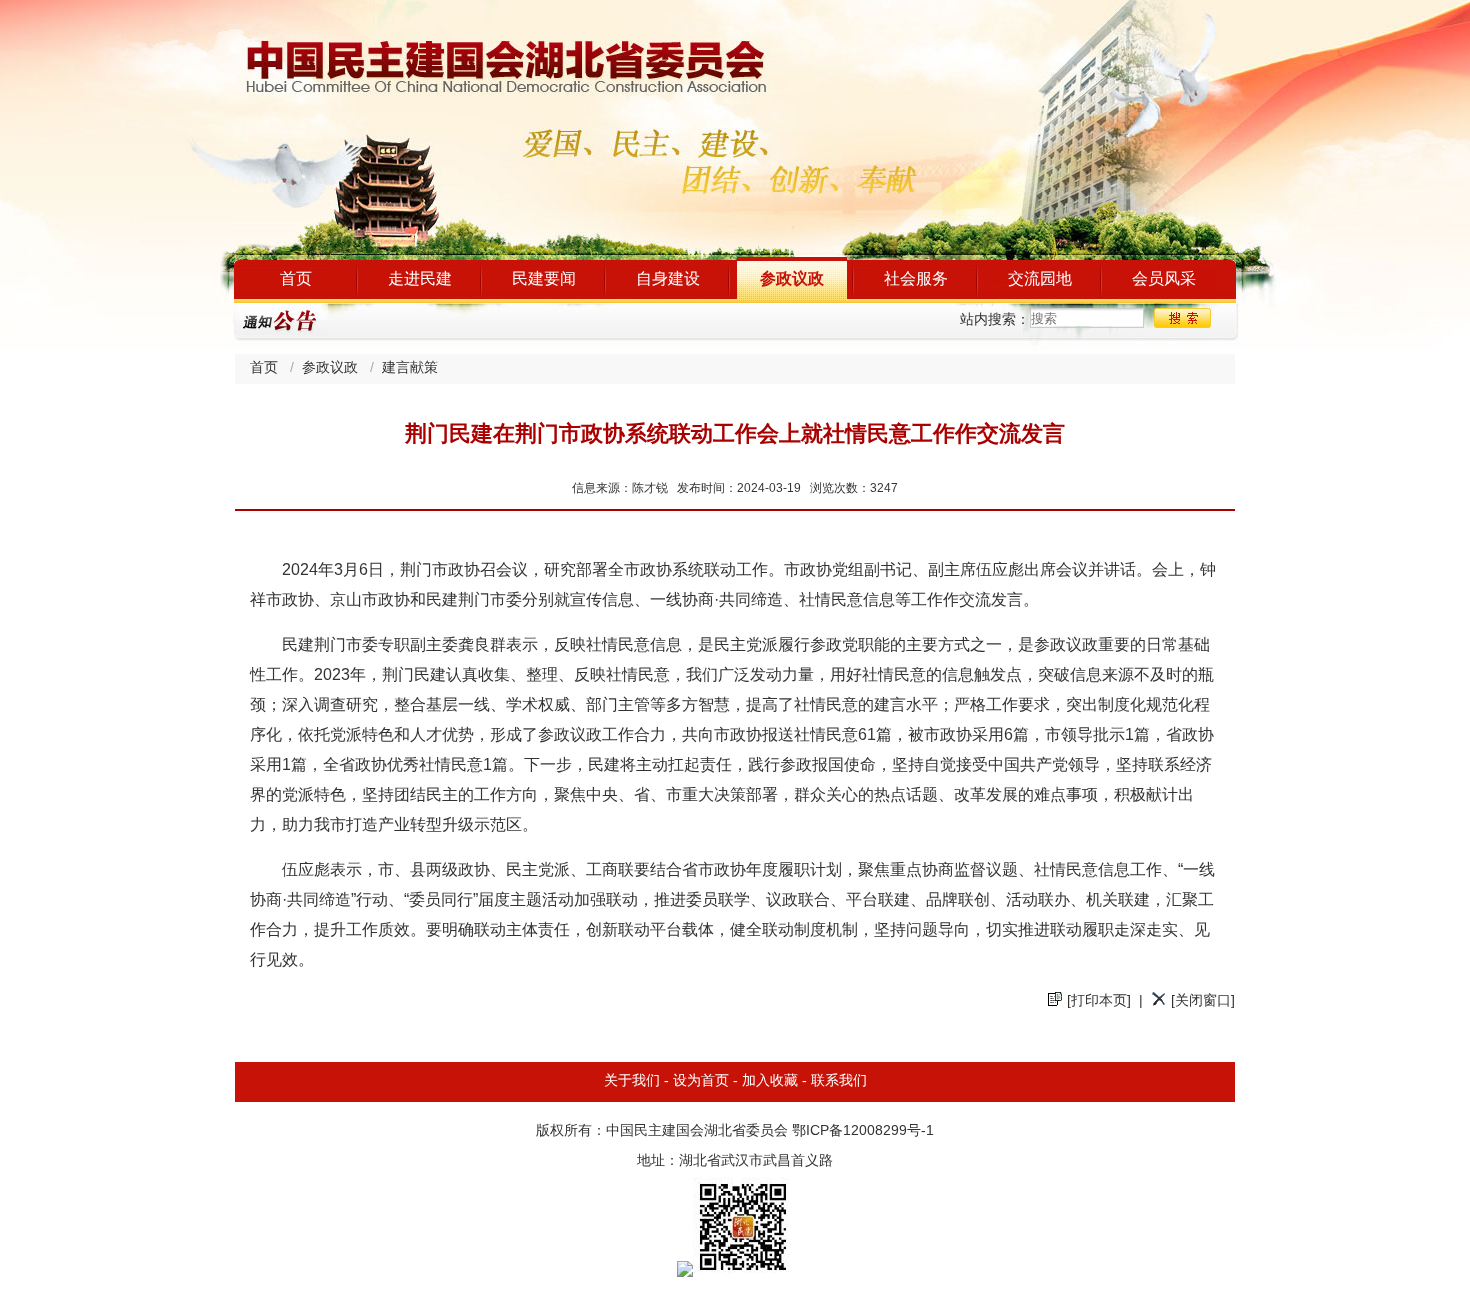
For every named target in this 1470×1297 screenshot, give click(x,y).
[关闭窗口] (1203, 1001)
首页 (296, 279)
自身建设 (668, 279)
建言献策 (410, 368)
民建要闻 (544, 279)
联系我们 (839, 1081)
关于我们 (632, 1081)
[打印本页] (1099, 1001)
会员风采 (1164, 279)
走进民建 (420, 279)
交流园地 (1040, 279)
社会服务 (916, 279)
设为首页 (701, 1081)
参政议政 (792, 279)
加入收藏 (770, 1081)
